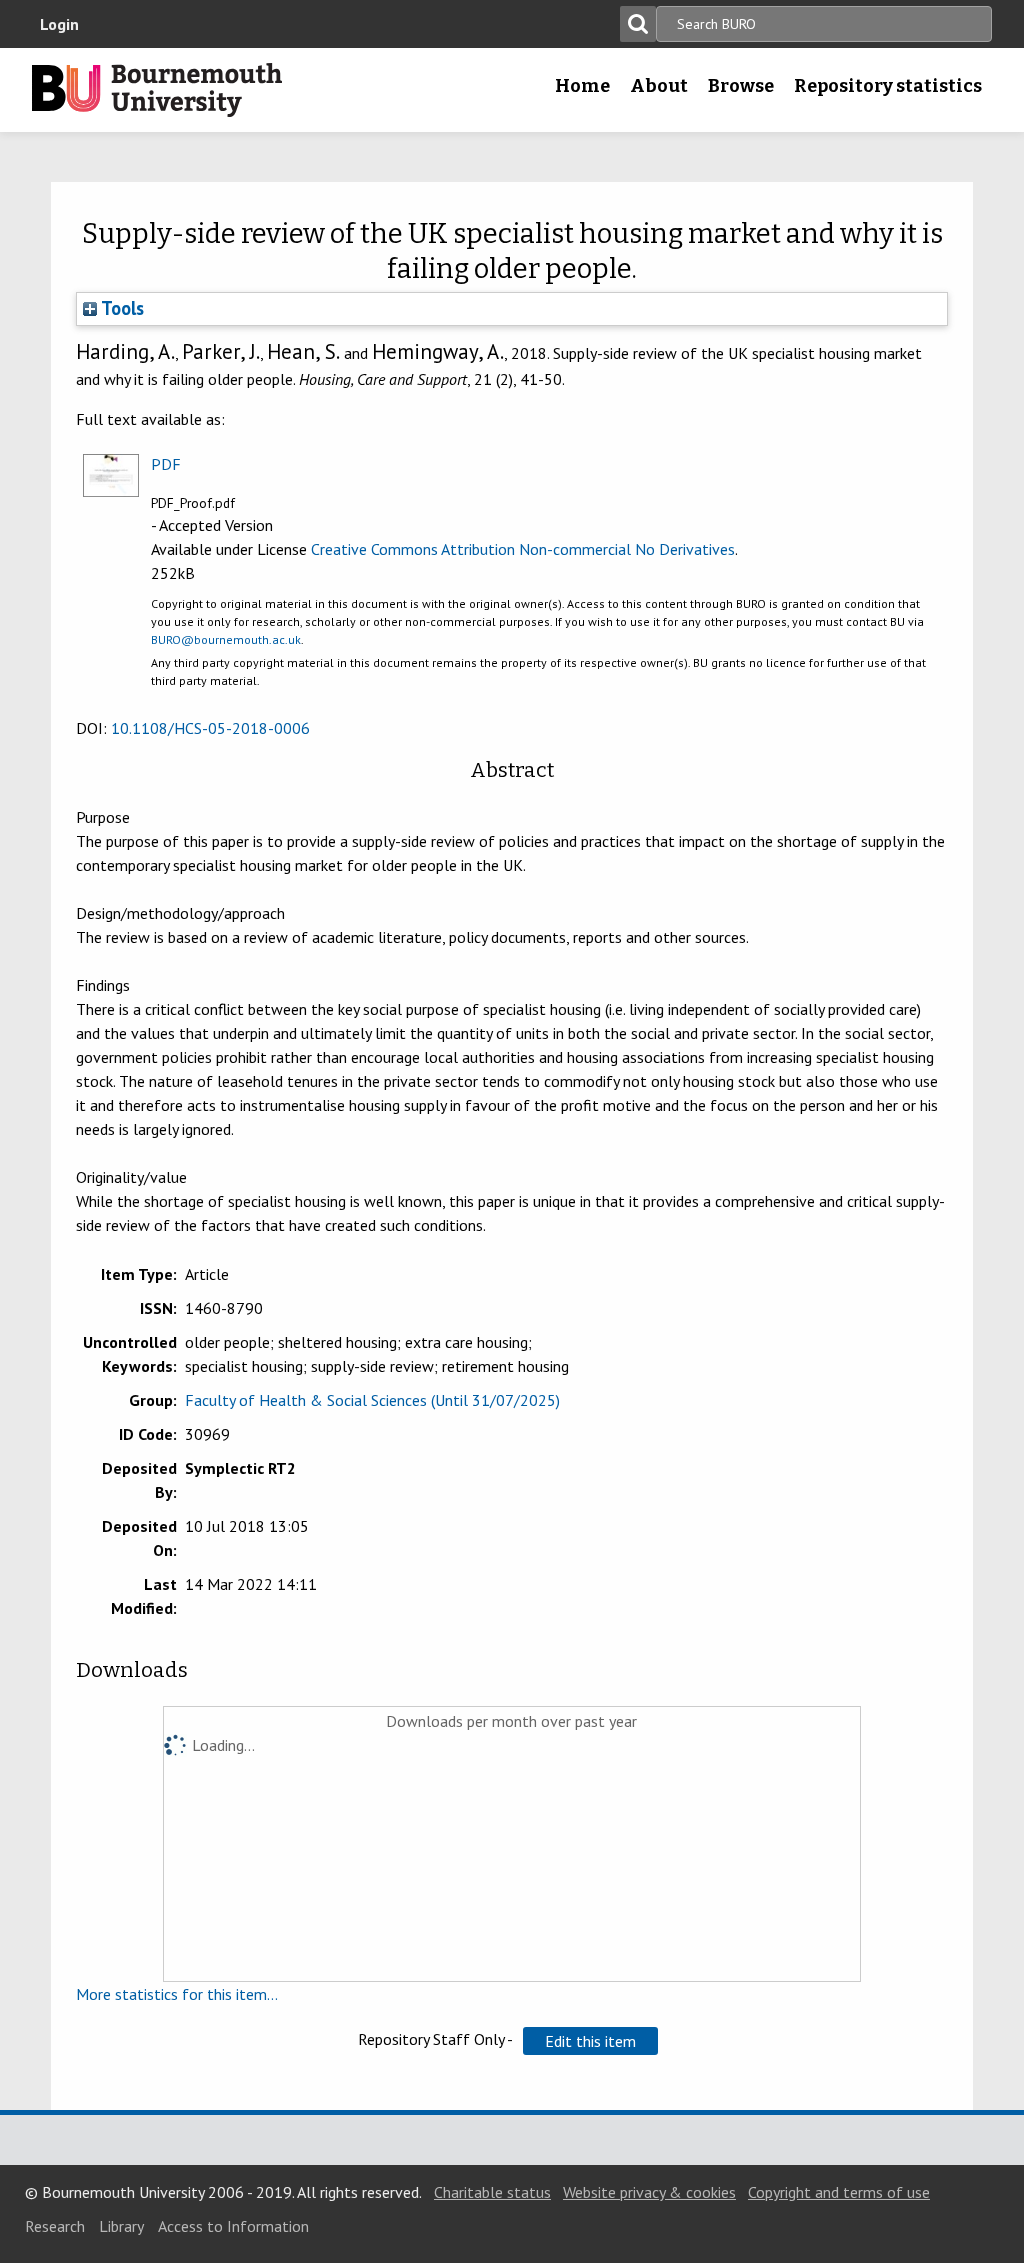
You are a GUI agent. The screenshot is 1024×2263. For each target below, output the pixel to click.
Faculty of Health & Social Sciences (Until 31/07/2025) (372, 1400)
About (659, 86)
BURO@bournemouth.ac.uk (226, 639)
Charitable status (492, 2192)
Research (55, 2226)
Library (121, 2226)
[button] (590, 2041)
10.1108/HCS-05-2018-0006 (210, 728)
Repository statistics (888, 86)
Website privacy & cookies (649, 2192)
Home (582, 86)
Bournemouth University (157, 90)
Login (59, 24)
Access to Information (233, 2226)
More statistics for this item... (177, 1994)
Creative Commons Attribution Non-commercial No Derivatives (523, 549)
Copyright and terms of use (839, 2192)
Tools (120, 308)
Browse (741, 86)
